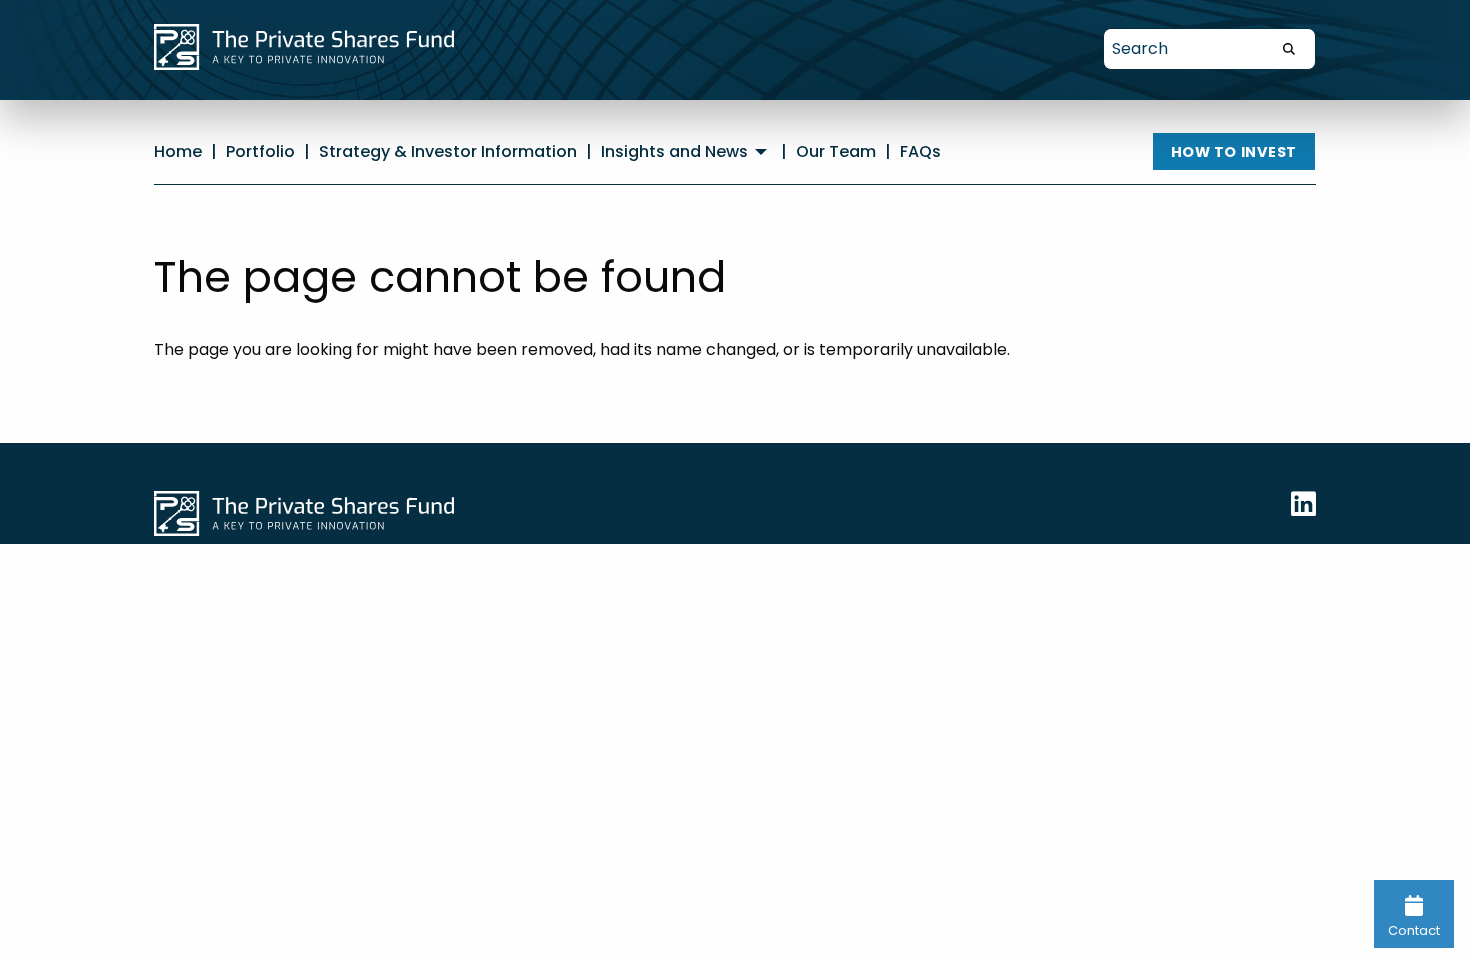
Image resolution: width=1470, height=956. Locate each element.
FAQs (920, 151)
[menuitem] (686, 152)
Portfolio (260, 151)
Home (178, 151)
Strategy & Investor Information (448, 151)
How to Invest (1234, 152)
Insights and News (674, 152)
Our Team (836, 151)
